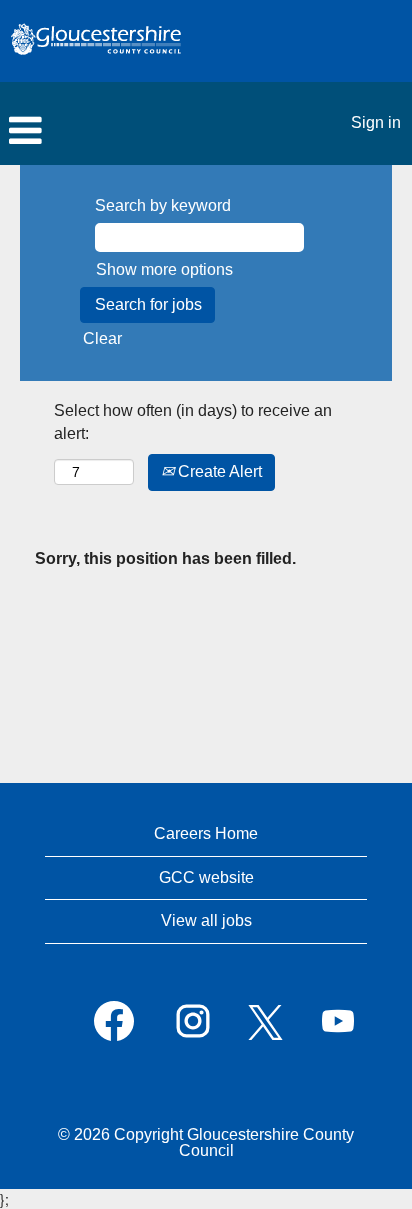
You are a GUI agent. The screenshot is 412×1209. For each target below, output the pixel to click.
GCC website (206, 877)
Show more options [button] (164, 269)
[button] (137, 131)
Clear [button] (102, 338)
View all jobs (206, 920)
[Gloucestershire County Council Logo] (96, 41)
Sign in (376, 122)
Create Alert (218, 471)
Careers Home (206, 833)
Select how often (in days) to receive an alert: (193, 422)
